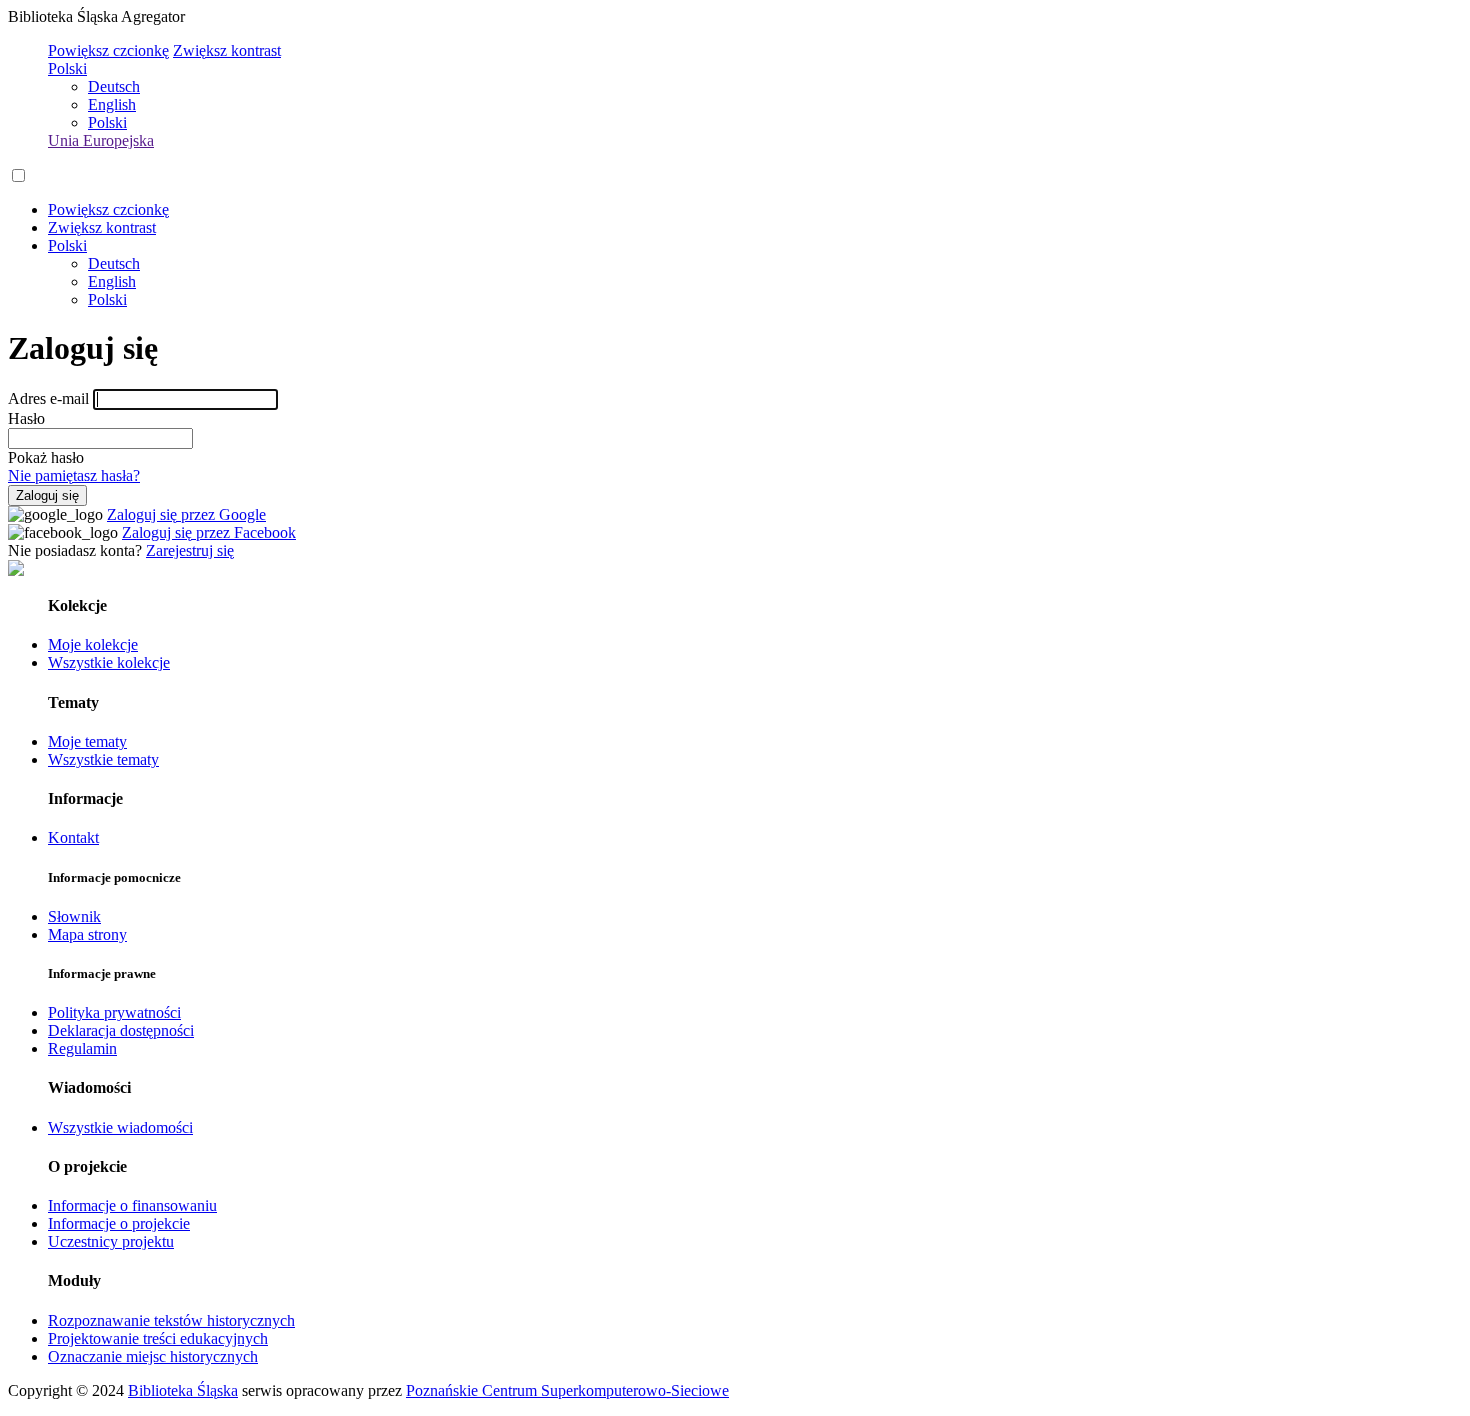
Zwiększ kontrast (227, 50)
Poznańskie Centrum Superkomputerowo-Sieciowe (567, 1390)
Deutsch (114, 86)
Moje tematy (87, 741)
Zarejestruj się (190, 550)
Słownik (74, 916)
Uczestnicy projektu (111, 1241)
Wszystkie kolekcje (109, 662)
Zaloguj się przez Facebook (209, 532)
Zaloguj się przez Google (186, 514)
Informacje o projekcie (119, 1223)
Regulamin (82, 1048)
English (112, 104)
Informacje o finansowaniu (132, 1205)
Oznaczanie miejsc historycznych (153, 1356)
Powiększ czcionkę (108, 50)
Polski (67, 68)
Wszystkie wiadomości (120, 1127)
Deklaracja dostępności (121, 1030)
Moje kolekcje (93, 644)
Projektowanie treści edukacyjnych (158, 1338)
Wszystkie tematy (103, 759)
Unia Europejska (101, 140)
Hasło (26, 418)
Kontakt (73, 837)
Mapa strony (87, 934)
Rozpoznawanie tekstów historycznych (171, 1320)
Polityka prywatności (114, 1012)
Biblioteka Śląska (183, 1390)
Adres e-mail (48, 398)
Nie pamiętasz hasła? (74, 475)
